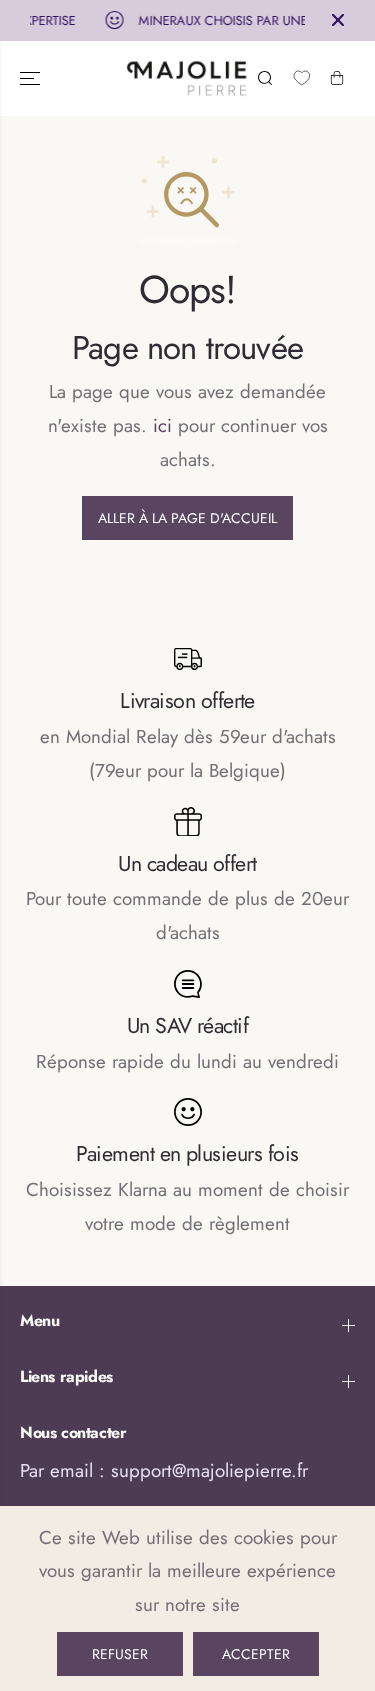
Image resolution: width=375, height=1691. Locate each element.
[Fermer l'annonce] (338, 20)
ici (162, 425)
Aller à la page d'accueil (187, 518)
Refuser (120, 1654)
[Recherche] (265, 78)
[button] (32, 78)
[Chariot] (337, 78)
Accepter (256, 1654)
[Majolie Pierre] (187, 78)
